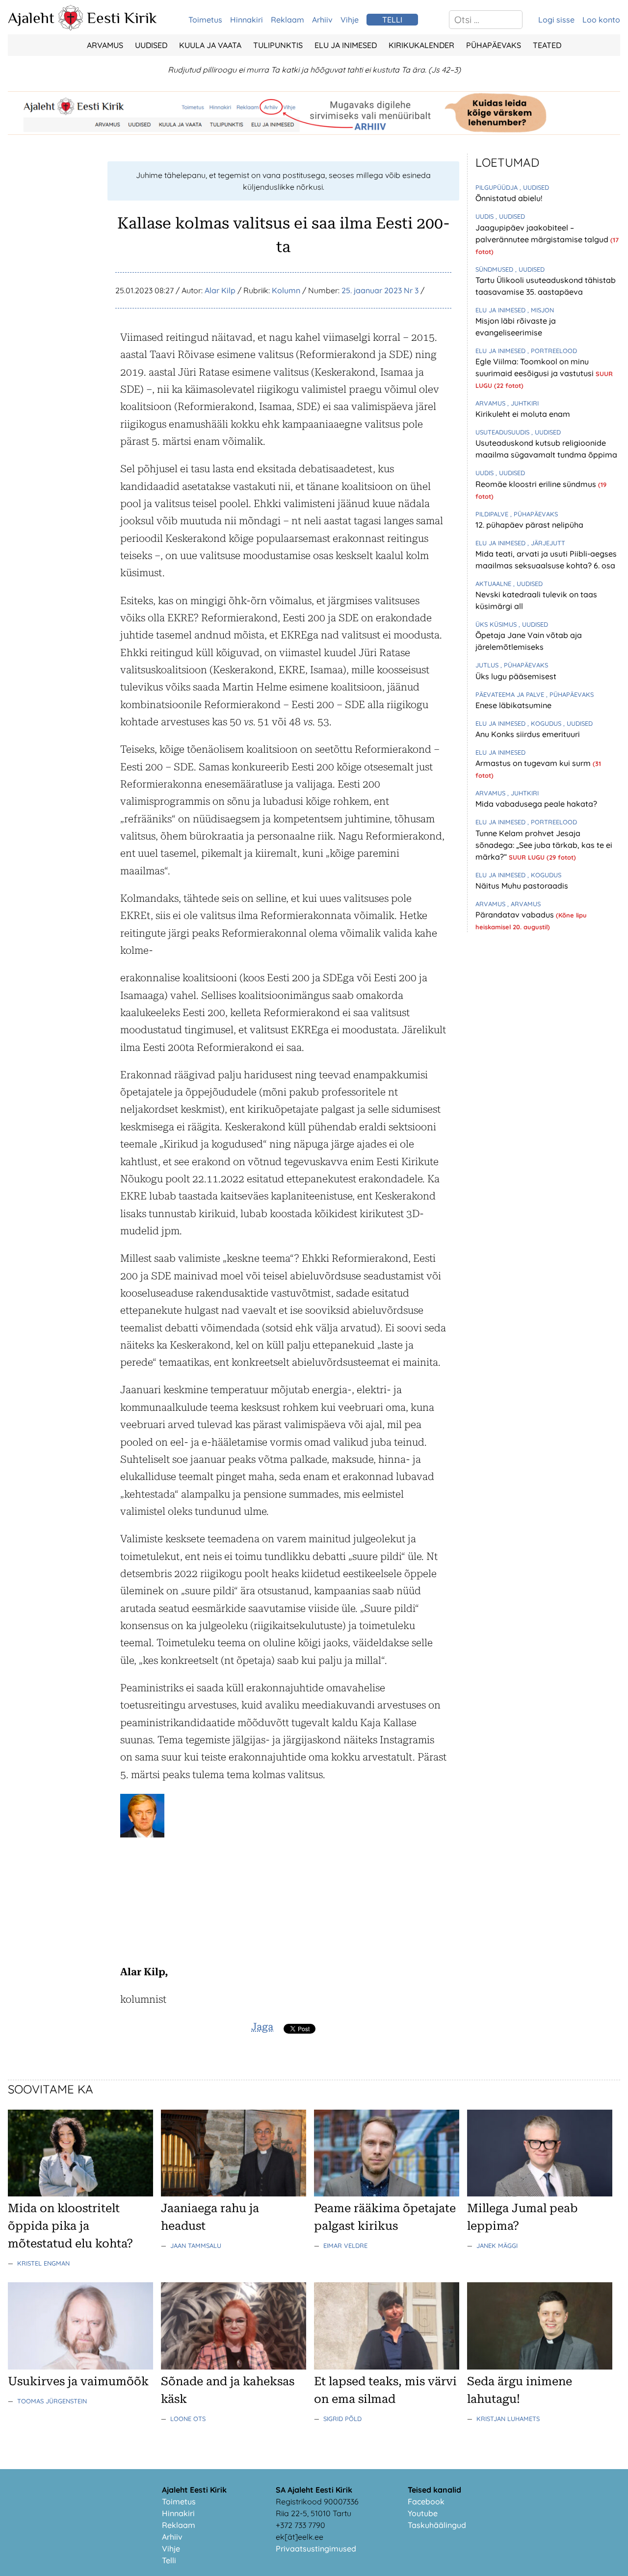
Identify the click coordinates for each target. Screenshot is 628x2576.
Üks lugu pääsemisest (516, 676)
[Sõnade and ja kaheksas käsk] (234, 2367)
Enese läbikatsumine (513, 705)
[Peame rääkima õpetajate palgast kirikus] (387, 2193)
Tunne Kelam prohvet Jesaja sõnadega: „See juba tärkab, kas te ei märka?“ (544, 845)
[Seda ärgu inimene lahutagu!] (540, 2367)
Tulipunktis (278, 45)
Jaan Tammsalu (196, 2245)
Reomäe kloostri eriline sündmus (537, 484)
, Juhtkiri (523, 403)
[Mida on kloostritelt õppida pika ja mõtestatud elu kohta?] (80, 2193)
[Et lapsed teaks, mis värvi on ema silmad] (387, 2367)
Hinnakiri (247, 20)
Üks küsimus (497, 624)
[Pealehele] (71, 27)
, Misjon (541, 310)
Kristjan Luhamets (508, 2419)
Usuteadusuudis (503, 432)
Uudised (151, 45)
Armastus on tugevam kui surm (534, 763)
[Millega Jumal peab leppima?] (540, 2193)
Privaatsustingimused (316, 2549)
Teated (547, 45)
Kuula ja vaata (210, 45)
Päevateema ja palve (511, 694)
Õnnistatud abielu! (509, 198)
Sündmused (495, 269)
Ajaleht (31, 18)
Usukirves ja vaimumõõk (78, 2381)
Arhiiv (322, 20)
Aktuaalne (494, 584)
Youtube (423, 2513)
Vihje (350, 20)
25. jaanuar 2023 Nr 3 (380, 290)
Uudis (485, 216)
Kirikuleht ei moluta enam (523, 414)
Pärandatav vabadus (516, 915)
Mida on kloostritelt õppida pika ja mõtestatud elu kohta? (70, 2226)
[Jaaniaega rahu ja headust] (234, 2193)
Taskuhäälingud (437, 2525)
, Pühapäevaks (534, 514)
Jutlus (488, 665)
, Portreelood (552, 351)
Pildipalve (493, 514)
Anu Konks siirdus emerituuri (528, 734)
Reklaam (288, 20)
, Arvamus (524, 904)
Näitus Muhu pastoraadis (522, 886)
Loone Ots (188, 2419)
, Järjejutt (546, 543)
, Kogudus (545, 723)
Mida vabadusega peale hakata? (536, 804)
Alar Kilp (220, 290)
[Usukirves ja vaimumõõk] (80, 2367)
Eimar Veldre (345, 2245)
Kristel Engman (43, 2263)
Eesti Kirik (122, 18)
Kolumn (286, 290)
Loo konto (601, 20)
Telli (169, 2560)
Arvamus (105, 45)
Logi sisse (556, 20)
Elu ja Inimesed (346, 45)
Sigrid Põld (342, 2419)
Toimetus (205, 20)
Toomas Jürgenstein (52, 2401)
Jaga (262, 2027)
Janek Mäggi (497, 2245)
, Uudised (534, 187)
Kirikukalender (421, 45)
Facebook (426, 2501)
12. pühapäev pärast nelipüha (529, 525)
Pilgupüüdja (497, 187)
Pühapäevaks (494, 45)
